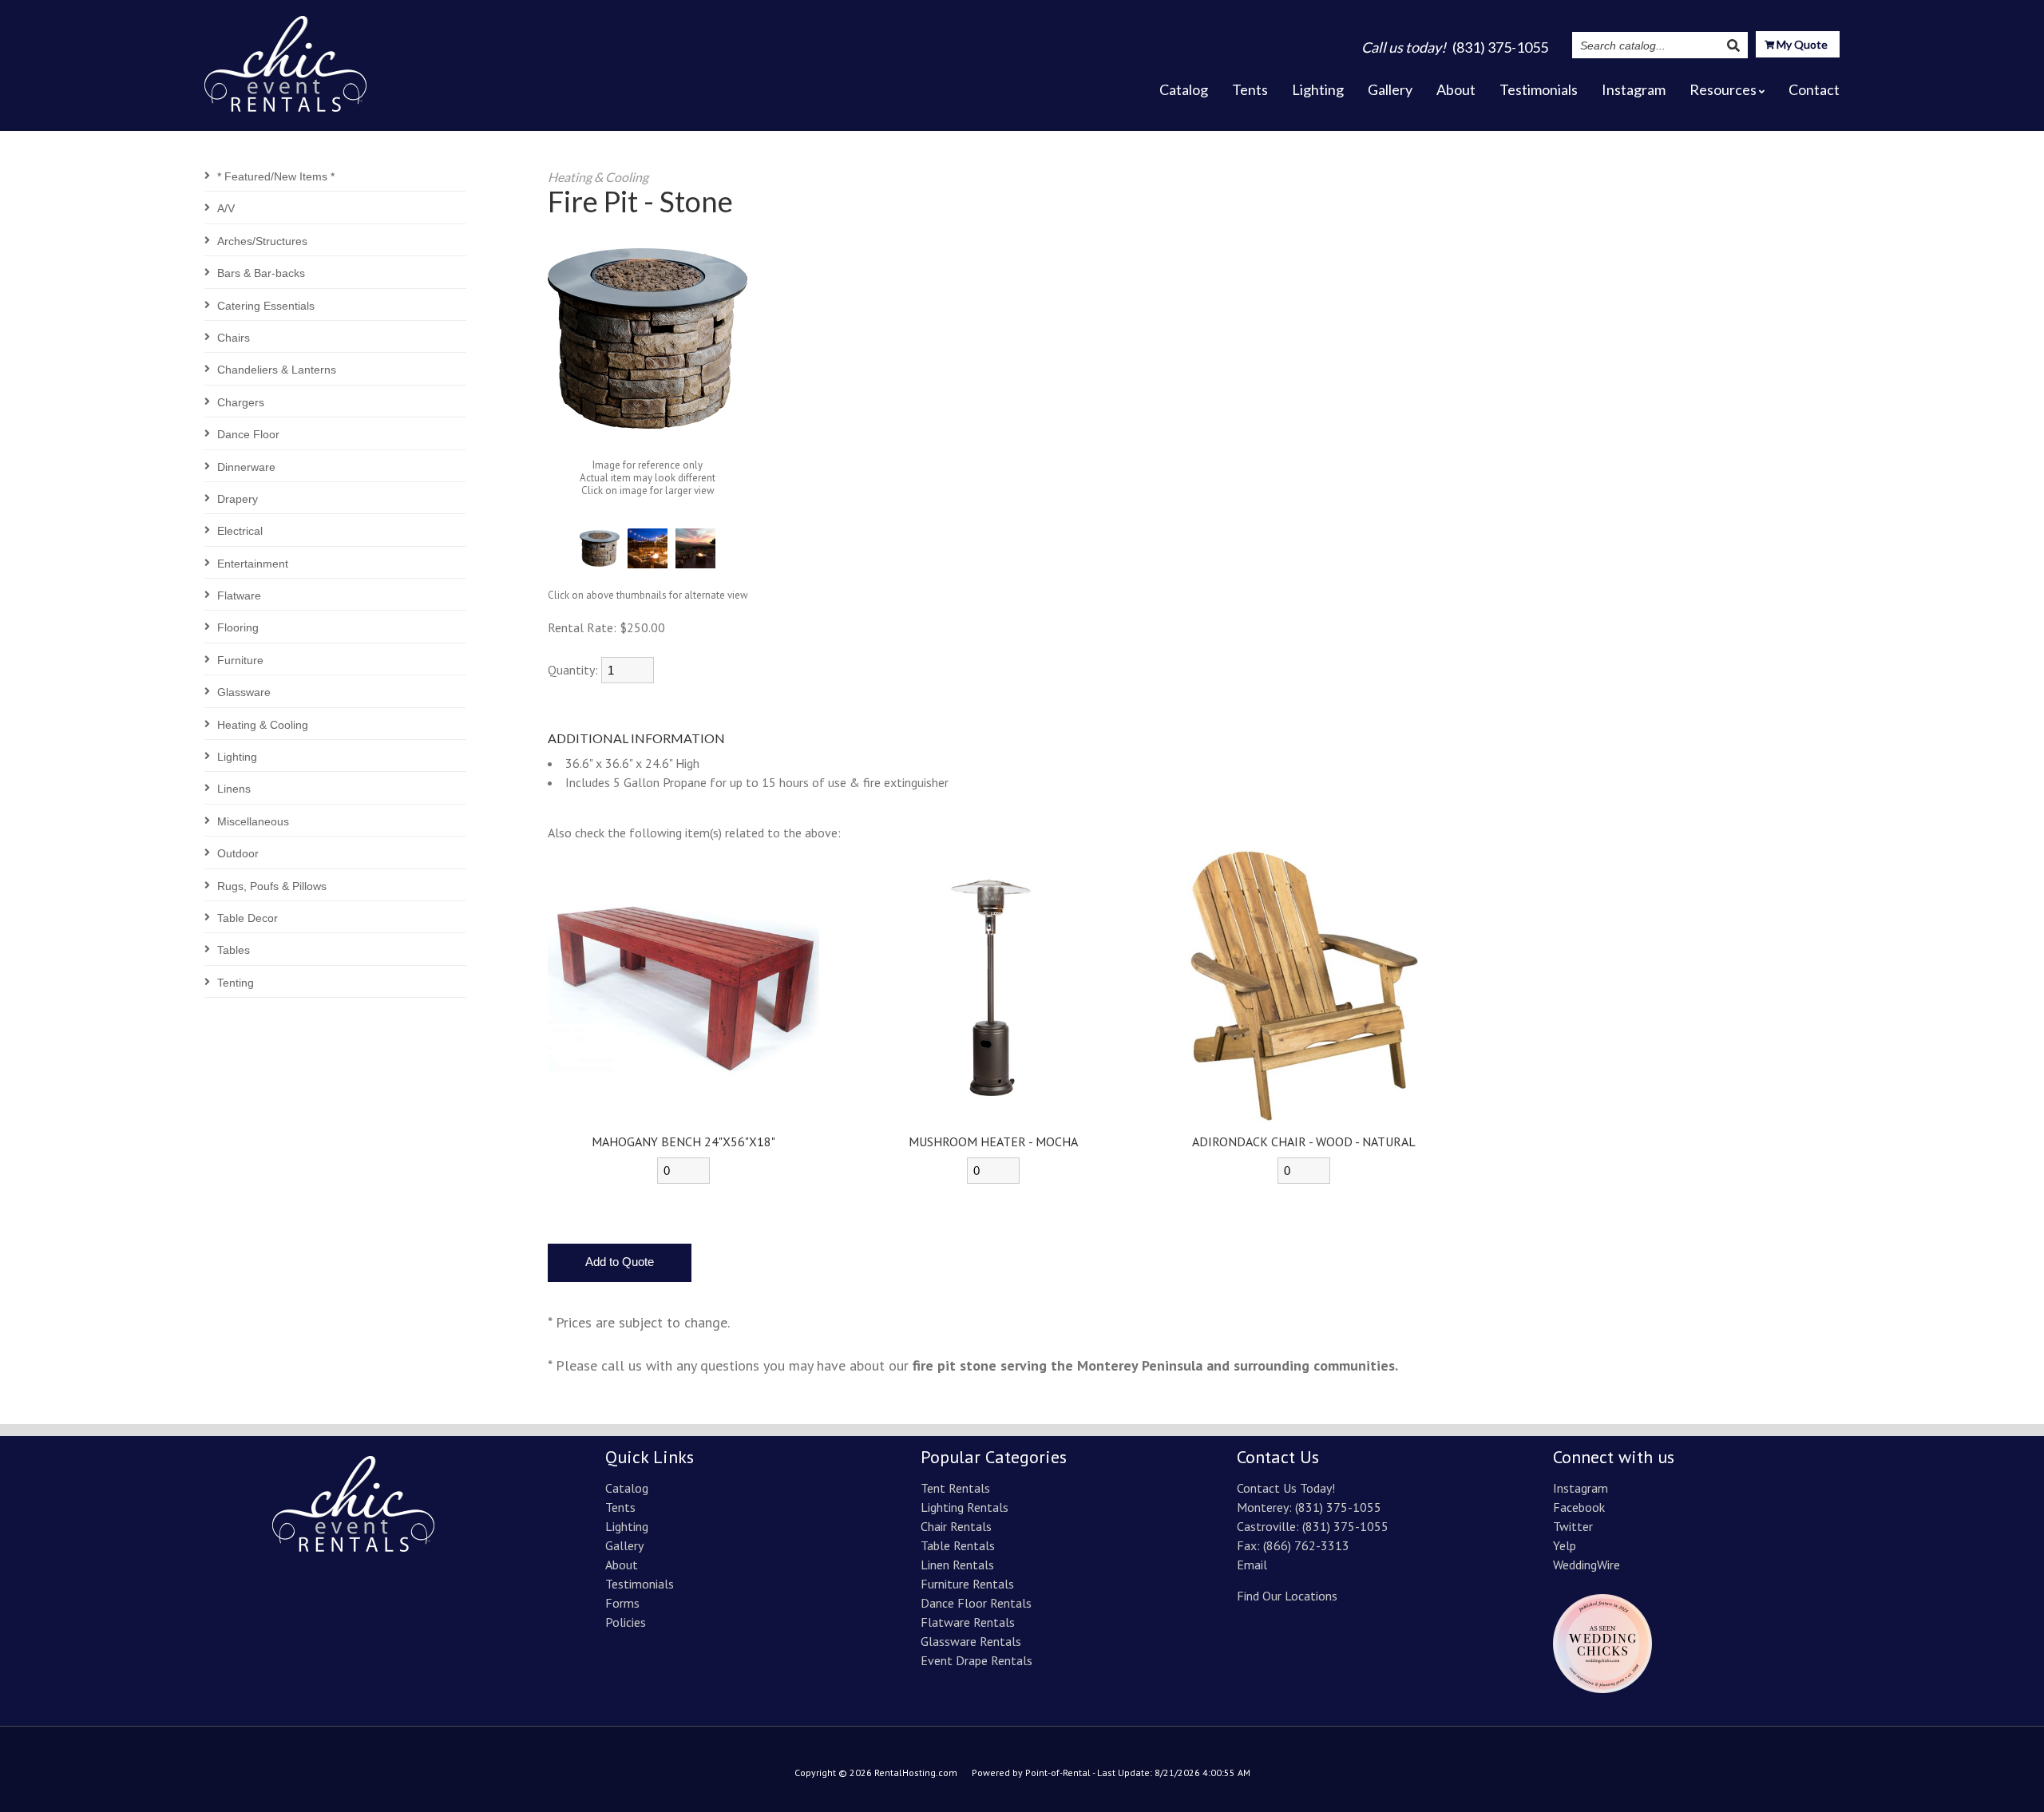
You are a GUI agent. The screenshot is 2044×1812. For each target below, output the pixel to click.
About (1456, 89)
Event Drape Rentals (976, 1660)
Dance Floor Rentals (976, 1603)
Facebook (1579, 1507)
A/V (226, 208)
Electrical (240, 531)
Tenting (236, 983)
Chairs (234, 338)
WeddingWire (1586, 1565)
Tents (1250, 89)
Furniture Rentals (967, 1584)
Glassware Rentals (971, 1641)
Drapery (238, 499)
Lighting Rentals (965, 1507)
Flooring (238, 627)
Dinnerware (246, 467)
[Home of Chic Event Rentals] (353, 1547)
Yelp (1565, 1545)
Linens (234, 789)
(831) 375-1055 (1338, 1507)
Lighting (1318, 89)
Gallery (1390, 89)
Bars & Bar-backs (261, 273)
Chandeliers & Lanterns (277, 370)
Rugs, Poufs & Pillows (272, 886)
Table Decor (248, 918)
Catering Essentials (266, 306)
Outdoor (238, 853)
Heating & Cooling (263, 725)
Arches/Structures (262, 241)
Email (1252, 1565)
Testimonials (1539, 89)
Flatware (239, 595)
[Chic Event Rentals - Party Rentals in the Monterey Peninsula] (285, 59)
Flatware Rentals (968, 1622)
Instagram (1634, 89)
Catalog (1184, 89)
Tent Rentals (955, 1488)
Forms (622, 1603)
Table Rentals (958, 1545)
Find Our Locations (1287, 1596)
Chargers (241, 402)
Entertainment (253, 564)
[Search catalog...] (1733, 45)
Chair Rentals (956, 1526)
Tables (234, 950)
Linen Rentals (957, 1565)
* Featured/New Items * (276, 176)
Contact (1814, 89)
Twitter (1573, 1526)
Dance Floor (248, 434)
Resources (1723, 89)
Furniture (240, 660)
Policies (626, 1622)
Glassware (244, 692)
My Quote (1801, 44)
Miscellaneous (253, 821)
